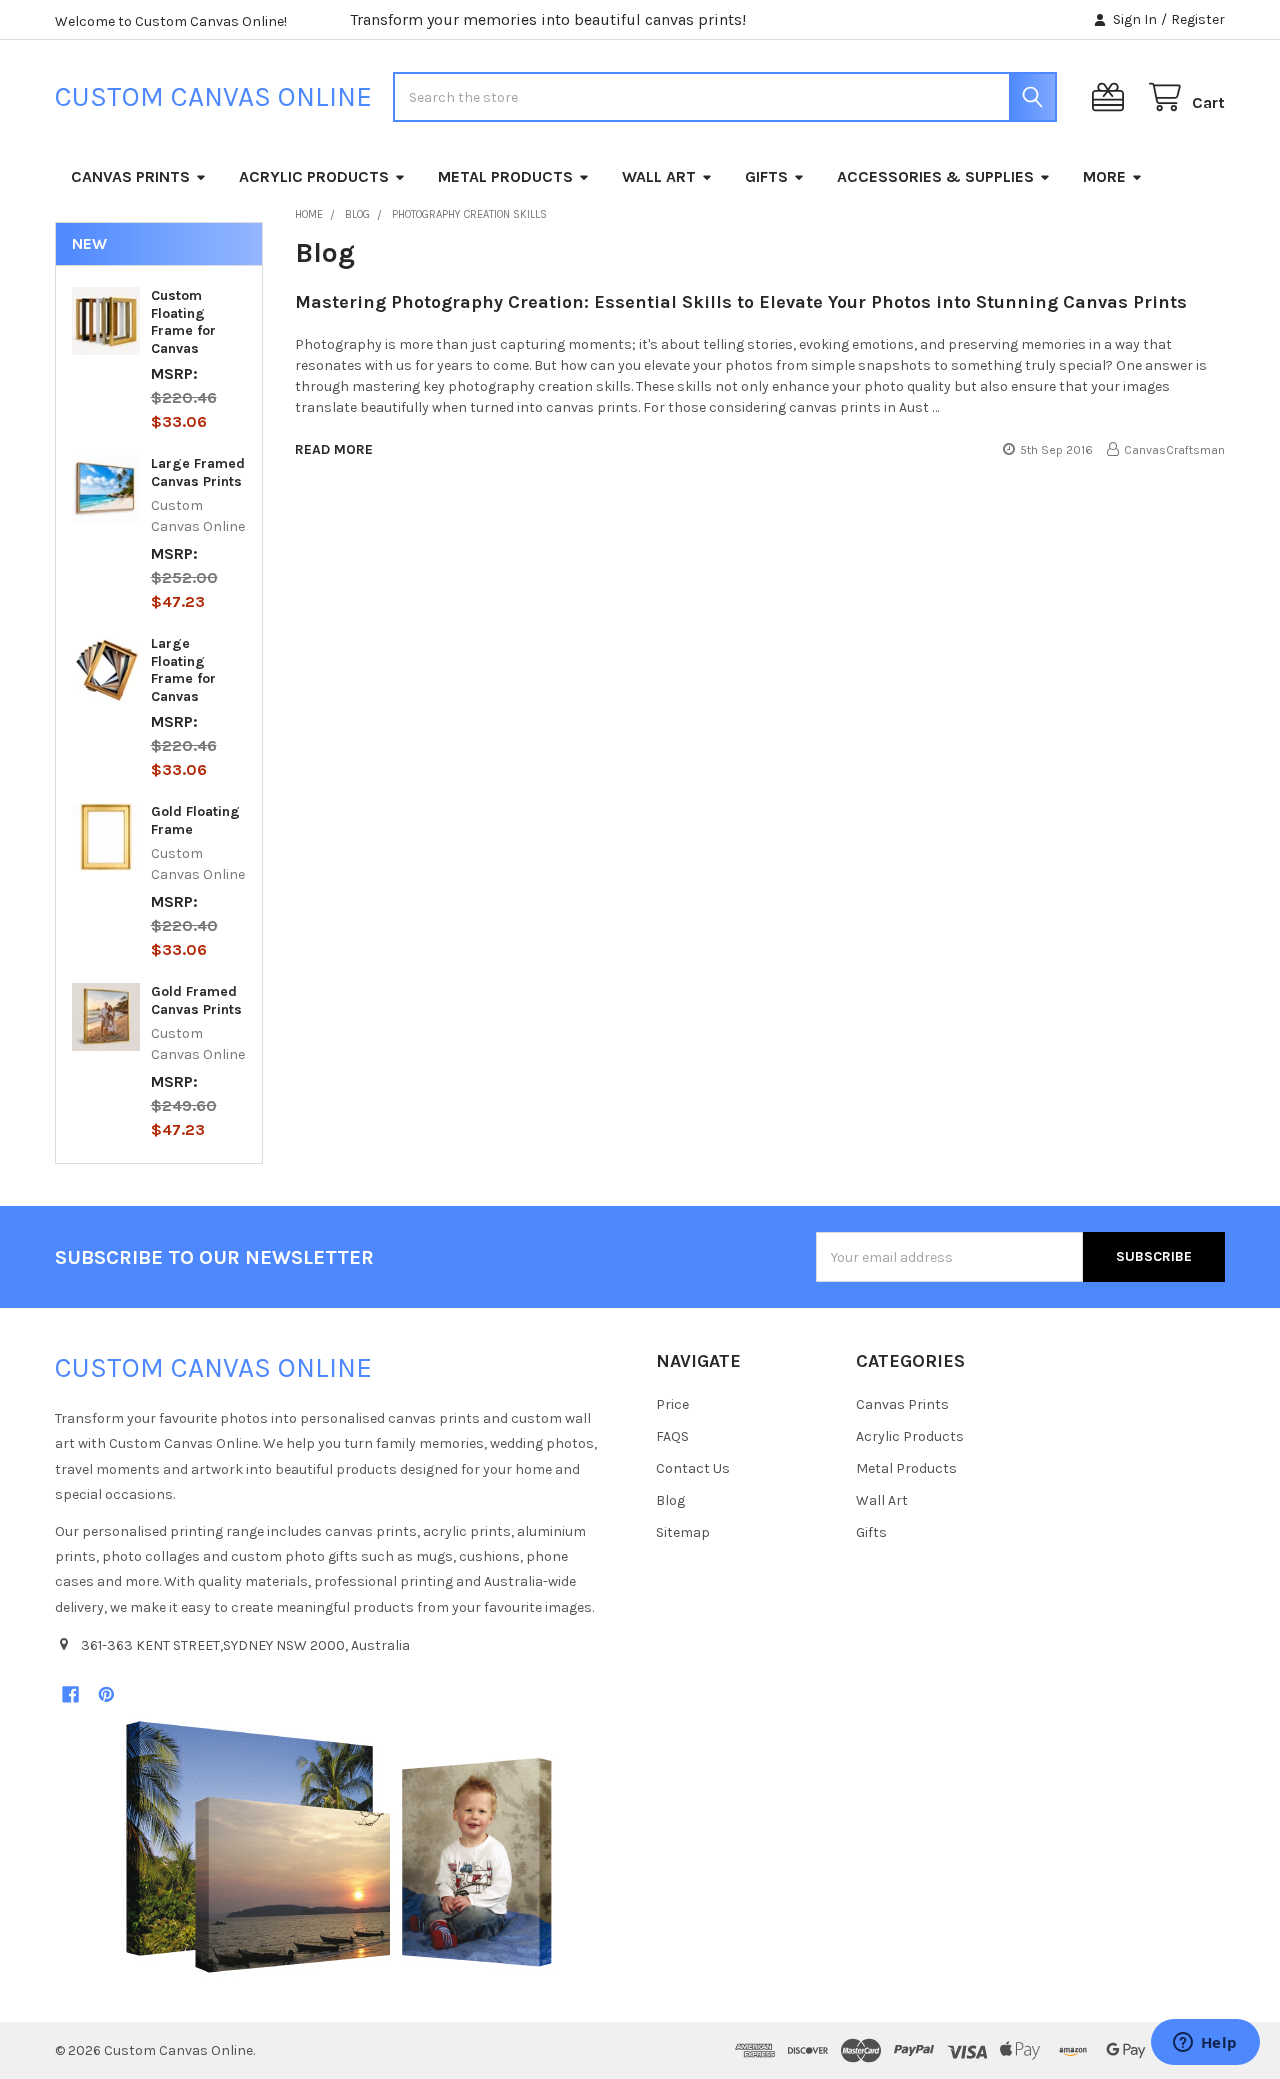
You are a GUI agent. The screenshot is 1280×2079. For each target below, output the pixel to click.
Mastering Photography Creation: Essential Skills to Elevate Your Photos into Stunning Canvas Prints (741, 302)
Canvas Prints (130, 176)
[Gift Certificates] (1112, 97)
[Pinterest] (106, 1694)
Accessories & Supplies (935, 176)
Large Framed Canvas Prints (198, 472)
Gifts (766, 176)
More (1104, 176)
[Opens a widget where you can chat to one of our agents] (1205, 2044)
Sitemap (683, 1532)
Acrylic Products (314, 176)
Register (1198, 19)
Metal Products (505, 176)
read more (334, 449)
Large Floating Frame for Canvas (183, 670)
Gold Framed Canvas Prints (196, 1000)
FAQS (672, 1436)
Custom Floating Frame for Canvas (183, 322)
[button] (339, 1847)
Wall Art (659, 176)
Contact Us (693, 1468)
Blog (670, 1500)
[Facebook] (70, 1694)
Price (672, 1404)
